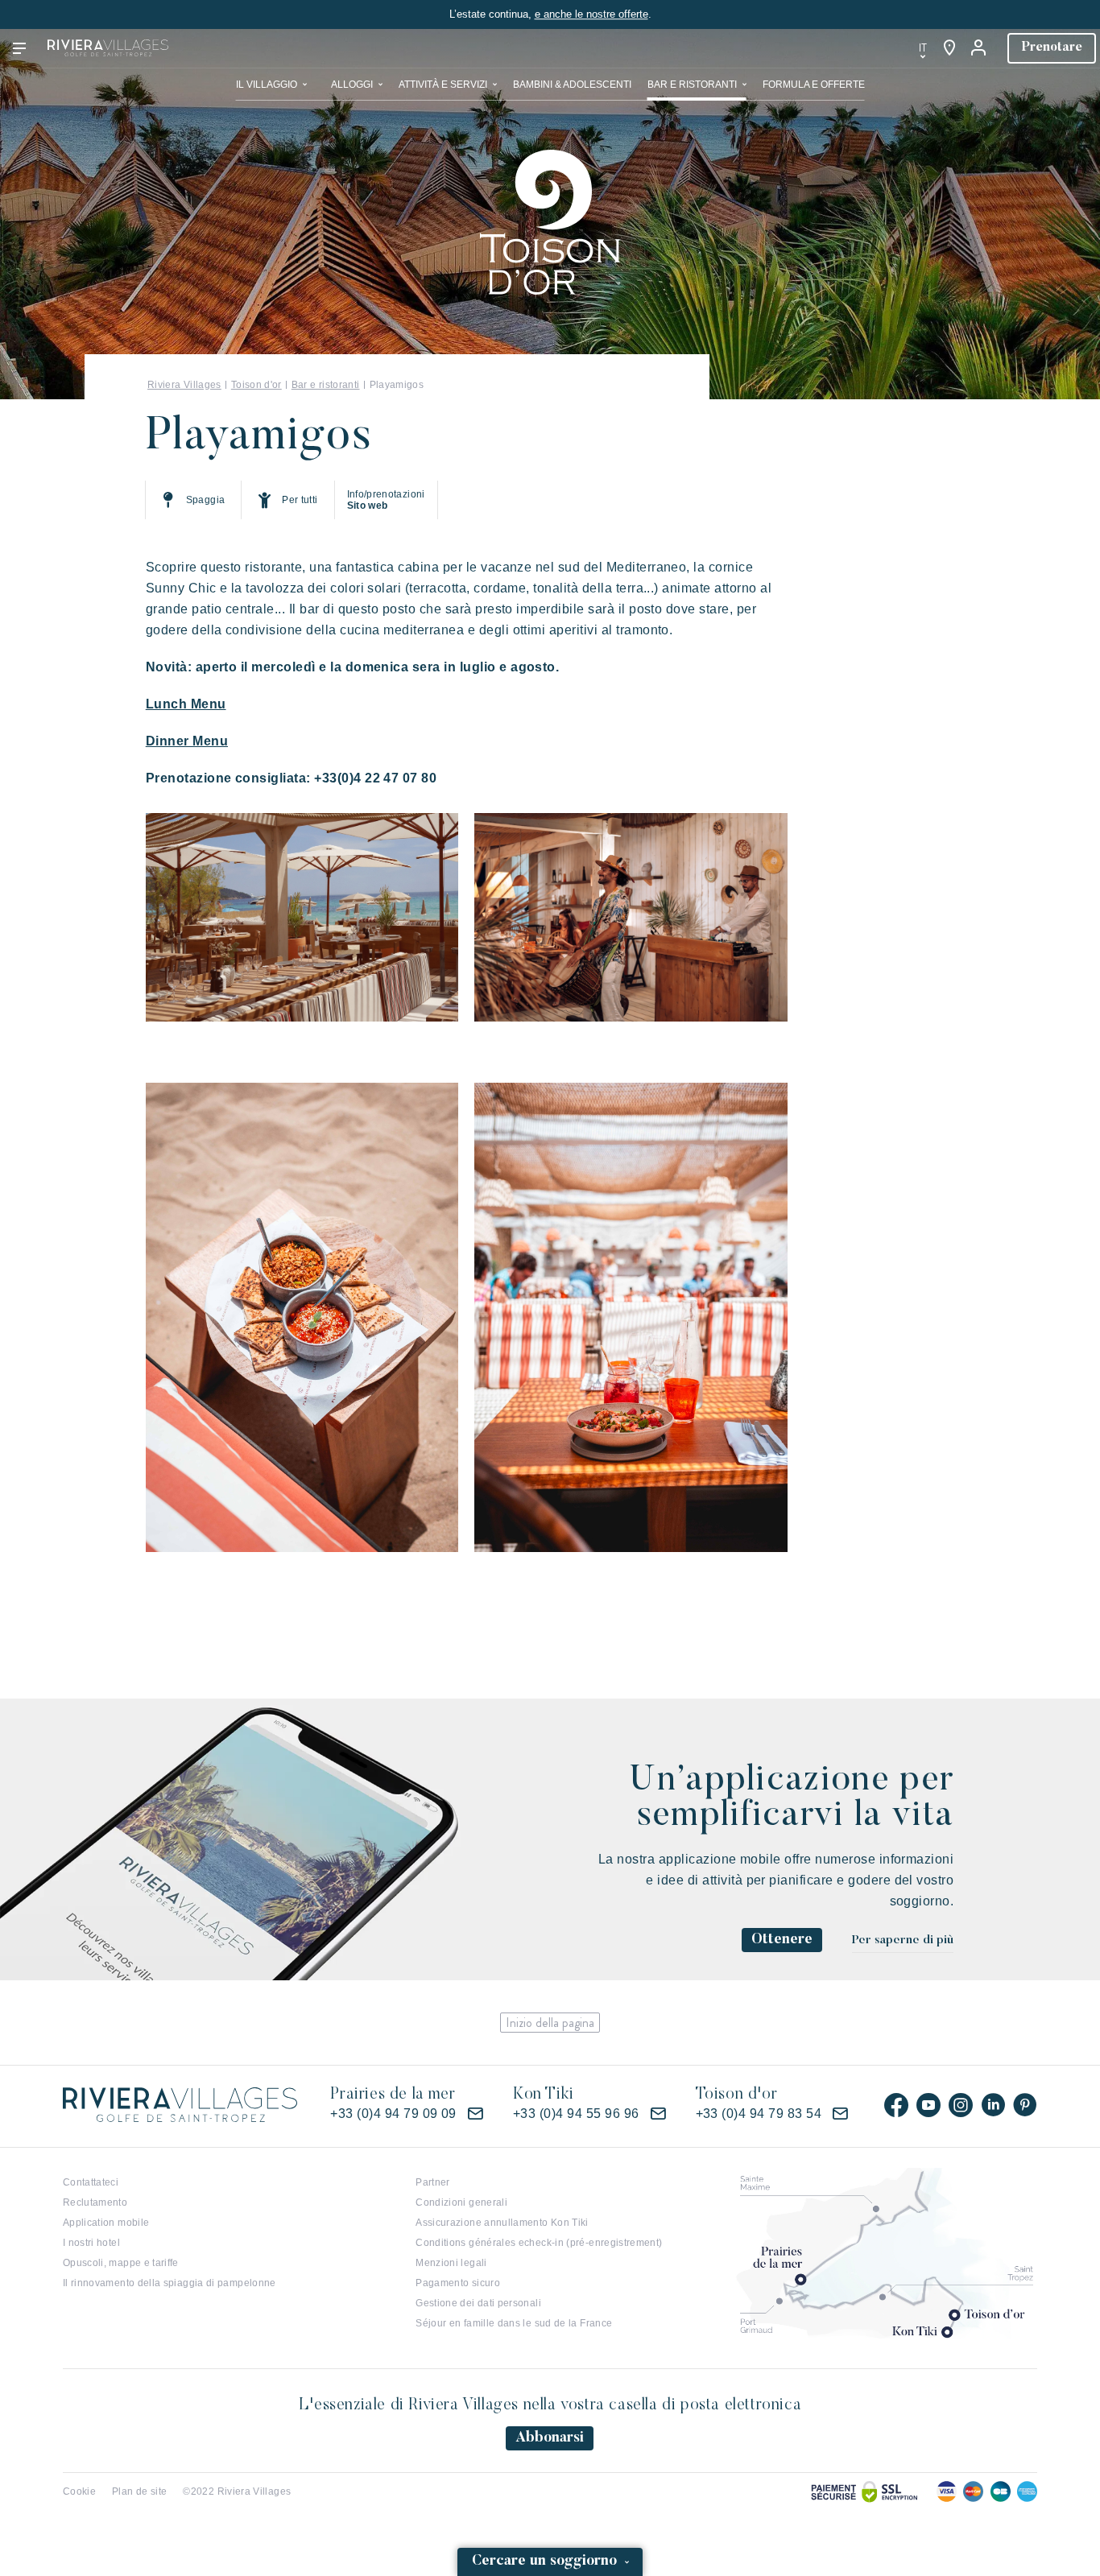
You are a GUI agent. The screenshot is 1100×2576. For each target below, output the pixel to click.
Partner (433, 2182)
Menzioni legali (451, 2263)
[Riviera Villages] (108, 48)
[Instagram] (961, 2105)
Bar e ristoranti (692, 85)
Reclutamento (95, 2202)
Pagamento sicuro (458, 2283)
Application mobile (106, 2223)
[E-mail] (475, 2114)
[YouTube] (928, 2105)
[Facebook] (896, 2105)
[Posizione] (949, 48)
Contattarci (854, 48)
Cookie (79, 2491)
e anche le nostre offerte (591, 14)
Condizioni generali (461, 2202)
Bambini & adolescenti (572, 85)
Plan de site (139, 2491)
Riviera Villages (184, 385)
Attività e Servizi (443, 85)
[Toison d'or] (550, 221)
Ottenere (782, 1940)
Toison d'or (256, 385)
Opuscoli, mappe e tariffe (121, 2263)
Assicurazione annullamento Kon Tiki (502, 2223)
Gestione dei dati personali (478, 2303)
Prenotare (1052, 47)
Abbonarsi (550, 2438)
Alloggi (352, 85)
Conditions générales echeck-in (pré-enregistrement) (539, 2243)
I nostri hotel (91, 2243)
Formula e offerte (814, 85)
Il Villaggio (267, 85)
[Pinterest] (1025, 2105)
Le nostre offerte (746, 48)
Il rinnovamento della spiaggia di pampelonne (170, 2283)
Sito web (368, 506)
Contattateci (91, 2182)
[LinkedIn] (993, 2105)
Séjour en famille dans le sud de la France (514, 2323)
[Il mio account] (980, 48)
